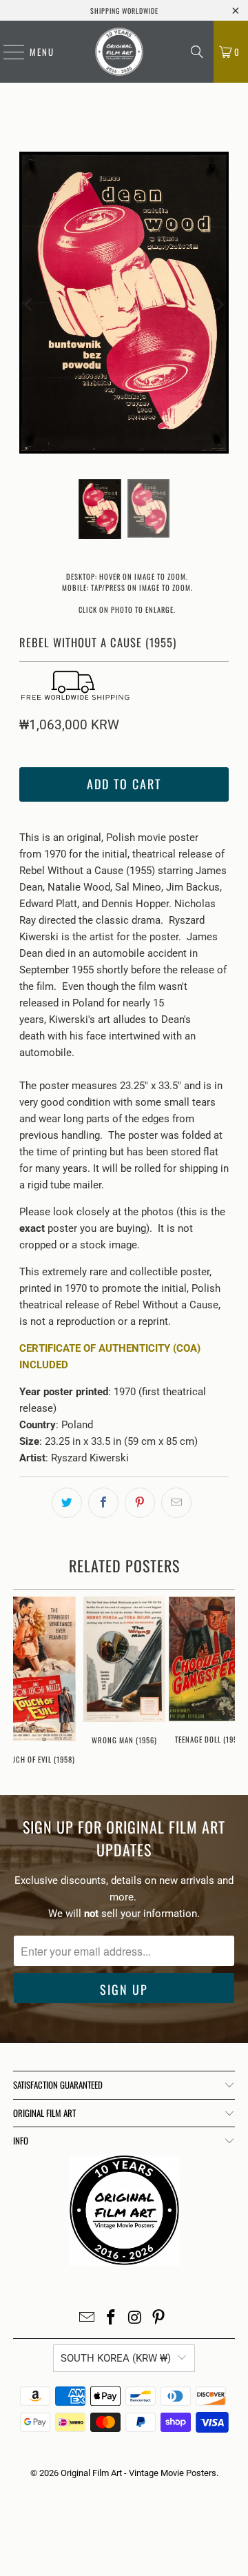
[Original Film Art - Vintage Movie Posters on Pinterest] (159, 2319)
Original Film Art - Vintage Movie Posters (138, 2473)
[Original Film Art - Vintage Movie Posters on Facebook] (112, 2319)
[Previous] (30, 305)
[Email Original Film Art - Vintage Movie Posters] (87, 2319)
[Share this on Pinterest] (140, 1503)
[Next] (218, 305)
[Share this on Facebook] (103, 1503)
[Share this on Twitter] (67, 1503)
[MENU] (7, 52)
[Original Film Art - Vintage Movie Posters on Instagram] (136, 2319)
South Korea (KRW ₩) (116, 2358)
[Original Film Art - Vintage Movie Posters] (119, 52)
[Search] (197, 52)
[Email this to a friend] (176, 1503)
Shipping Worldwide (124, 11)
